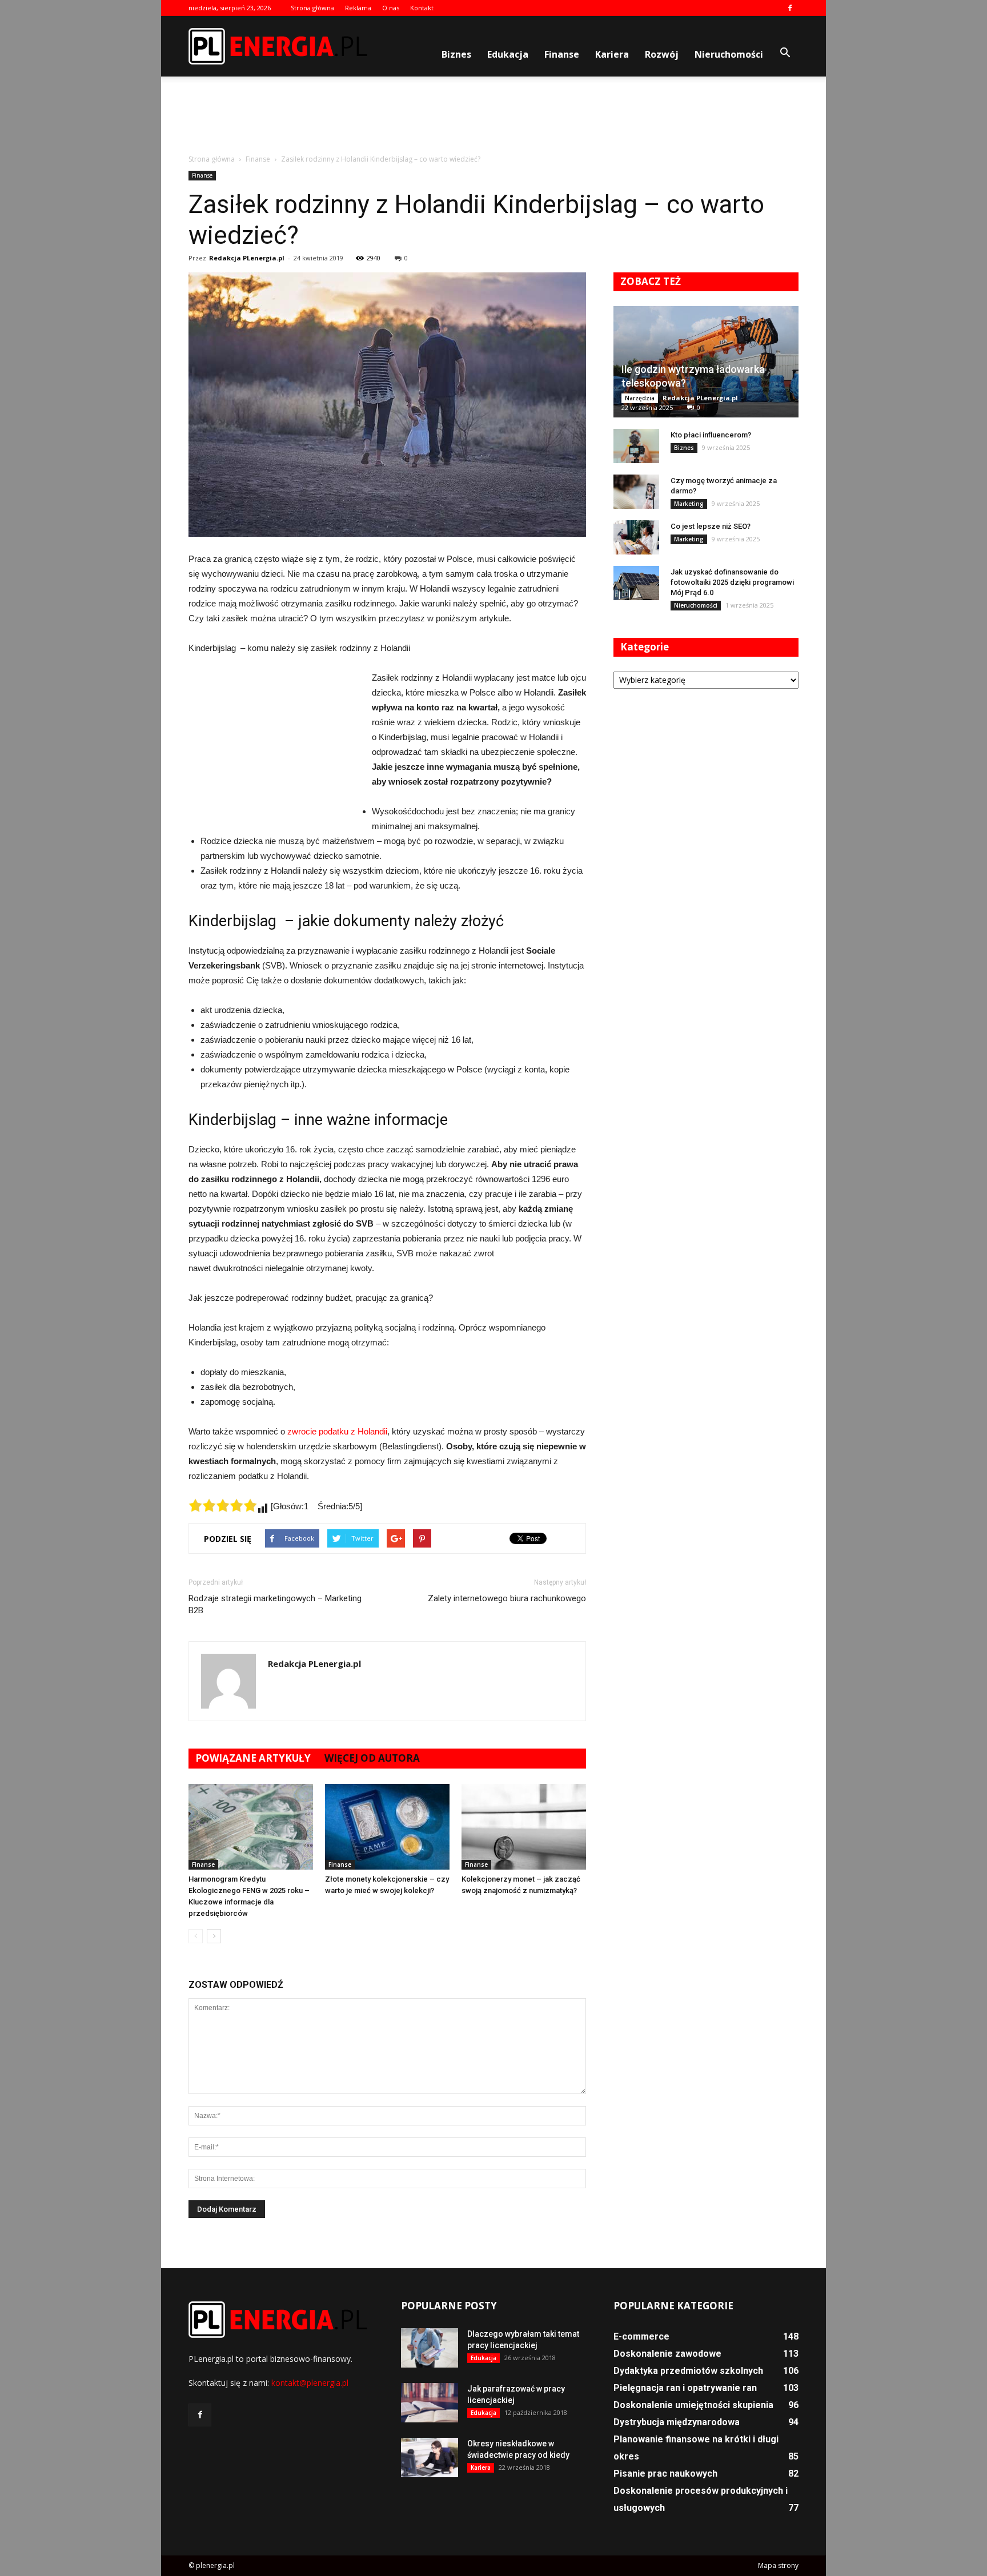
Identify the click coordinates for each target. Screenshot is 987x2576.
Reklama (358, 8)
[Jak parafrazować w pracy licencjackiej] (430, 2403)
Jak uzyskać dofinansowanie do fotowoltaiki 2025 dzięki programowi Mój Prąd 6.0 (732, 582)
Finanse (562, 54)
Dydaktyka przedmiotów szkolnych (688, 2371)
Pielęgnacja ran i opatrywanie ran (685, 2388)
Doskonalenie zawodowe (667, 2354)
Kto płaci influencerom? (711, 435)
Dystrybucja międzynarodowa (677, 2422)
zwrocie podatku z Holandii (337, 1431)
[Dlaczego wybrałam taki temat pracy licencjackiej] (430, 2348)
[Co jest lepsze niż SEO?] (636, 537)
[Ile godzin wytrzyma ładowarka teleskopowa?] (706, 362)
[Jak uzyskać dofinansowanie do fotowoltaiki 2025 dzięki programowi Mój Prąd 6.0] (636, 583)
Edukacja (508, 54)
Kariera (612, 54)
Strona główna (312, 8)
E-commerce (641, 2336)
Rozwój (662, 54)
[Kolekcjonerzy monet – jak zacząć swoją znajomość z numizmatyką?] (524, 1827)
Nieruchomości (729, 54)
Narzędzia (640, 398)
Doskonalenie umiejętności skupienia (693, 2405)
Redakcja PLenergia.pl (247, 258)
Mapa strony (778, 2565)
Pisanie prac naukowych (665, 2473)
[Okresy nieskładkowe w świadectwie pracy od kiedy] (430, 2458)
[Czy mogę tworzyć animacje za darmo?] (636, 492)
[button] (785, 53)
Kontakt (422, 8)
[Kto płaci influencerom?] (636, 446)
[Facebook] (790, 8)
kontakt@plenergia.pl (310, 2383)
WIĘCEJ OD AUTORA (372, 1758)
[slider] (223, 1505)
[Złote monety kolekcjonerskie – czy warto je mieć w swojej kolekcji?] (387, 1827)
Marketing (689, 504)
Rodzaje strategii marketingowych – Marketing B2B (275, 1604)
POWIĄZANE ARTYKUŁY (253, 1758)
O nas (391, 8)
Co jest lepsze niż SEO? (711, 526)
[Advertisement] (493, 116)
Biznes (456, 54)
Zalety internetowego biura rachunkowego (507, 1598)
